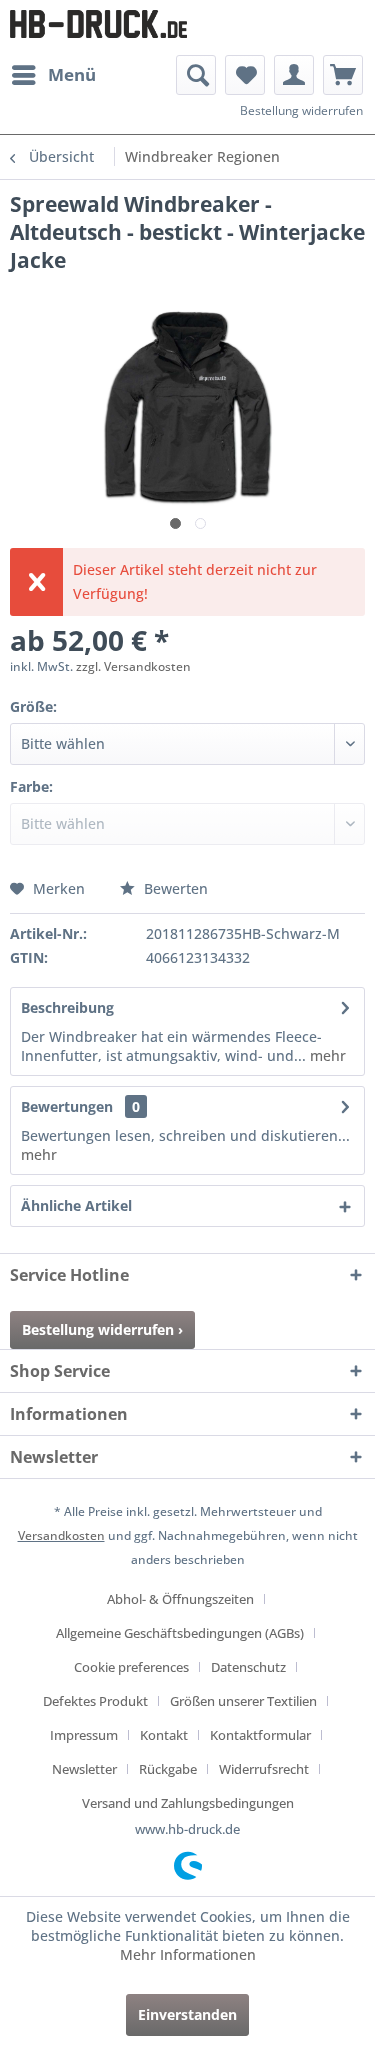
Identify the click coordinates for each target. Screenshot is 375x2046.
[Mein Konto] (294, 75)
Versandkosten (61, 1535)
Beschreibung (67, 1007)
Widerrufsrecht (264, 1769)
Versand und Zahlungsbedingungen (188, 1803)
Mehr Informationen (188, 1954)
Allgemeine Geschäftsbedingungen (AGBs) (180, 1633)
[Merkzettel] (245, 75)
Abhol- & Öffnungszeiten (180, 1599)
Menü (72, 74)
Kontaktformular (260, 1735)
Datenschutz (248, 1667)
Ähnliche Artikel (76, 1205)
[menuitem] (53, 75)
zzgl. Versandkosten (133, 666)
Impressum (84, 1735)
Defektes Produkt (95, 1701)
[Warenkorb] (343, 75)
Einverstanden (187, 2014)
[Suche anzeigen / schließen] (196, 75)
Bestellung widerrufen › (102, 1329)
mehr (326, 1055)
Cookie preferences (131, 1667)
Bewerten (174, 888)
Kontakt (164, 1735)
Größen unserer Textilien (243, 1701)
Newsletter (84, 1769)
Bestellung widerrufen (301, 110)
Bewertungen (67, 1106)
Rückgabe (168, 1769)
